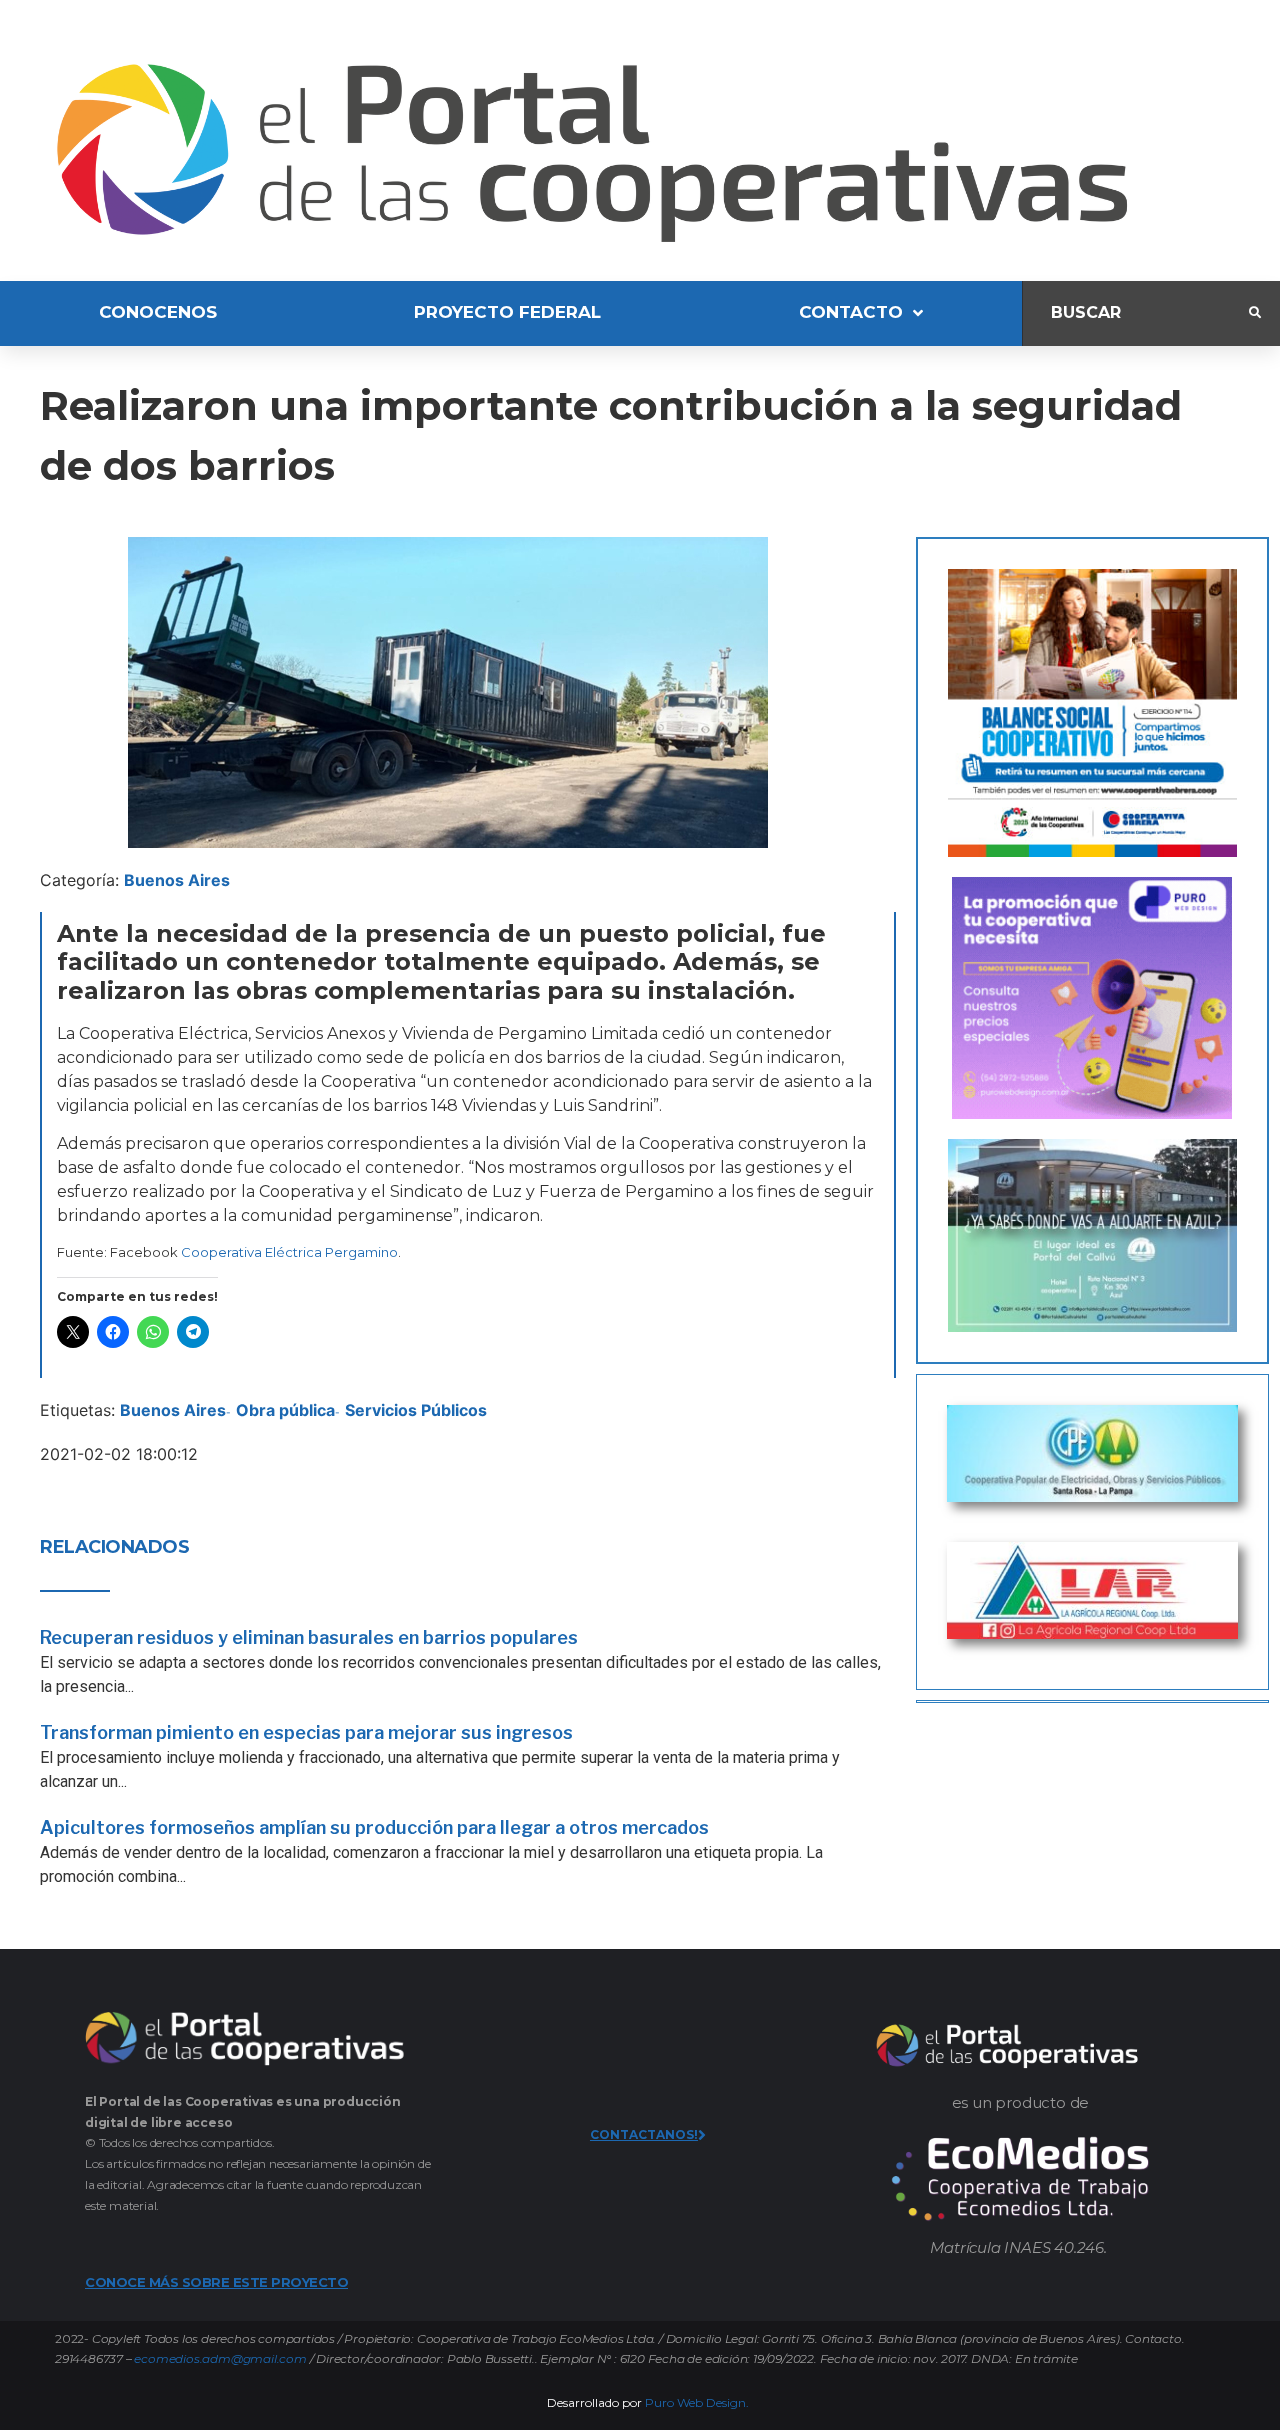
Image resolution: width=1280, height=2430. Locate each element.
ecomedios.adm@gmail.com (220, 2358)
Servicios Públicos (416, 1410)
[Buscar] (1136, 313)
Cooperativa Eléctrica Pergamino (289, 1252)
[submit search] (1255, 313)
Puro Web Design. (697, 2402)
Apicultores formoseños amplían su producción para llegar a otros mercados (374, 1827)
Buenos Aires (177, 880)
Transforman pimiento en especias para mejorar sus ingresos (306, 1732)
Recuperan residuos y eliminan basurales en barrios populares (309, 1637)
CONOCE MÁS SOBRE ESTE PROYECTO (216, 2282)
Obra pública (285, 1410)
